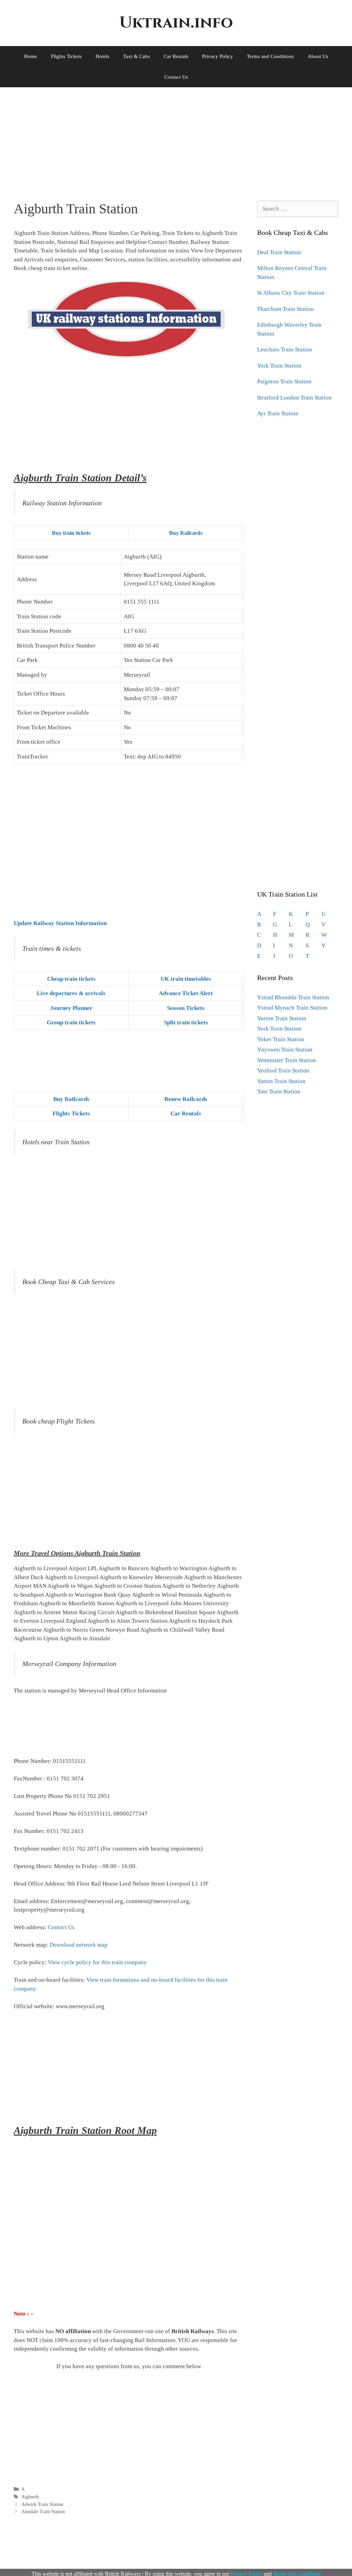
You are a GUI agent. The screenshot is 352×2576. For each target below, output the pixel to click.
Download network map (79, 1945)
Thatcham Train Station (285, 309)
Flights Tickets (66, 56)
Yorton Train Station (282, 1018)
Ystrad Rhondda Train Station (293, 997)
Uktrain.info (176, 23)
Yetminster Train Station (287, 1060)
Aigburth (30, 2497)
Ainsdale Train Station (43, 2511)
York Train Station (279, 366)
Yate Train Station (279, 1092)
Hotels (102, 56)
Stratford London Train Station (294, 398)
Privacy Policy (218, 56)
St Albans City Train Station (291, 293)
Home (31, 56)
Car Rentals (176, 56)
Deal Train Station (279, 252)
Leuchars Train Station (285, 350)
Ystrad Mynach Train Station (292, 1008)
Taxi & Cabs (136, 56)
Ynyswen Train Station (285, 1050)
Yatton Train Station (281, 1081)
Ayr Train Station (278, 413)
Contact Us (176, 77)
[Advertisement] (176, 139)
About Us (318, 56)
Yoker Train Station (281, 1039)
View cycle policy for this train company (97, 1962)
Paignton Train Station (284, 381)
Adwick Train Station (42, 2504)
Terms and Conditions (270, 56)
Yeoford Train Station (283, 1071)
